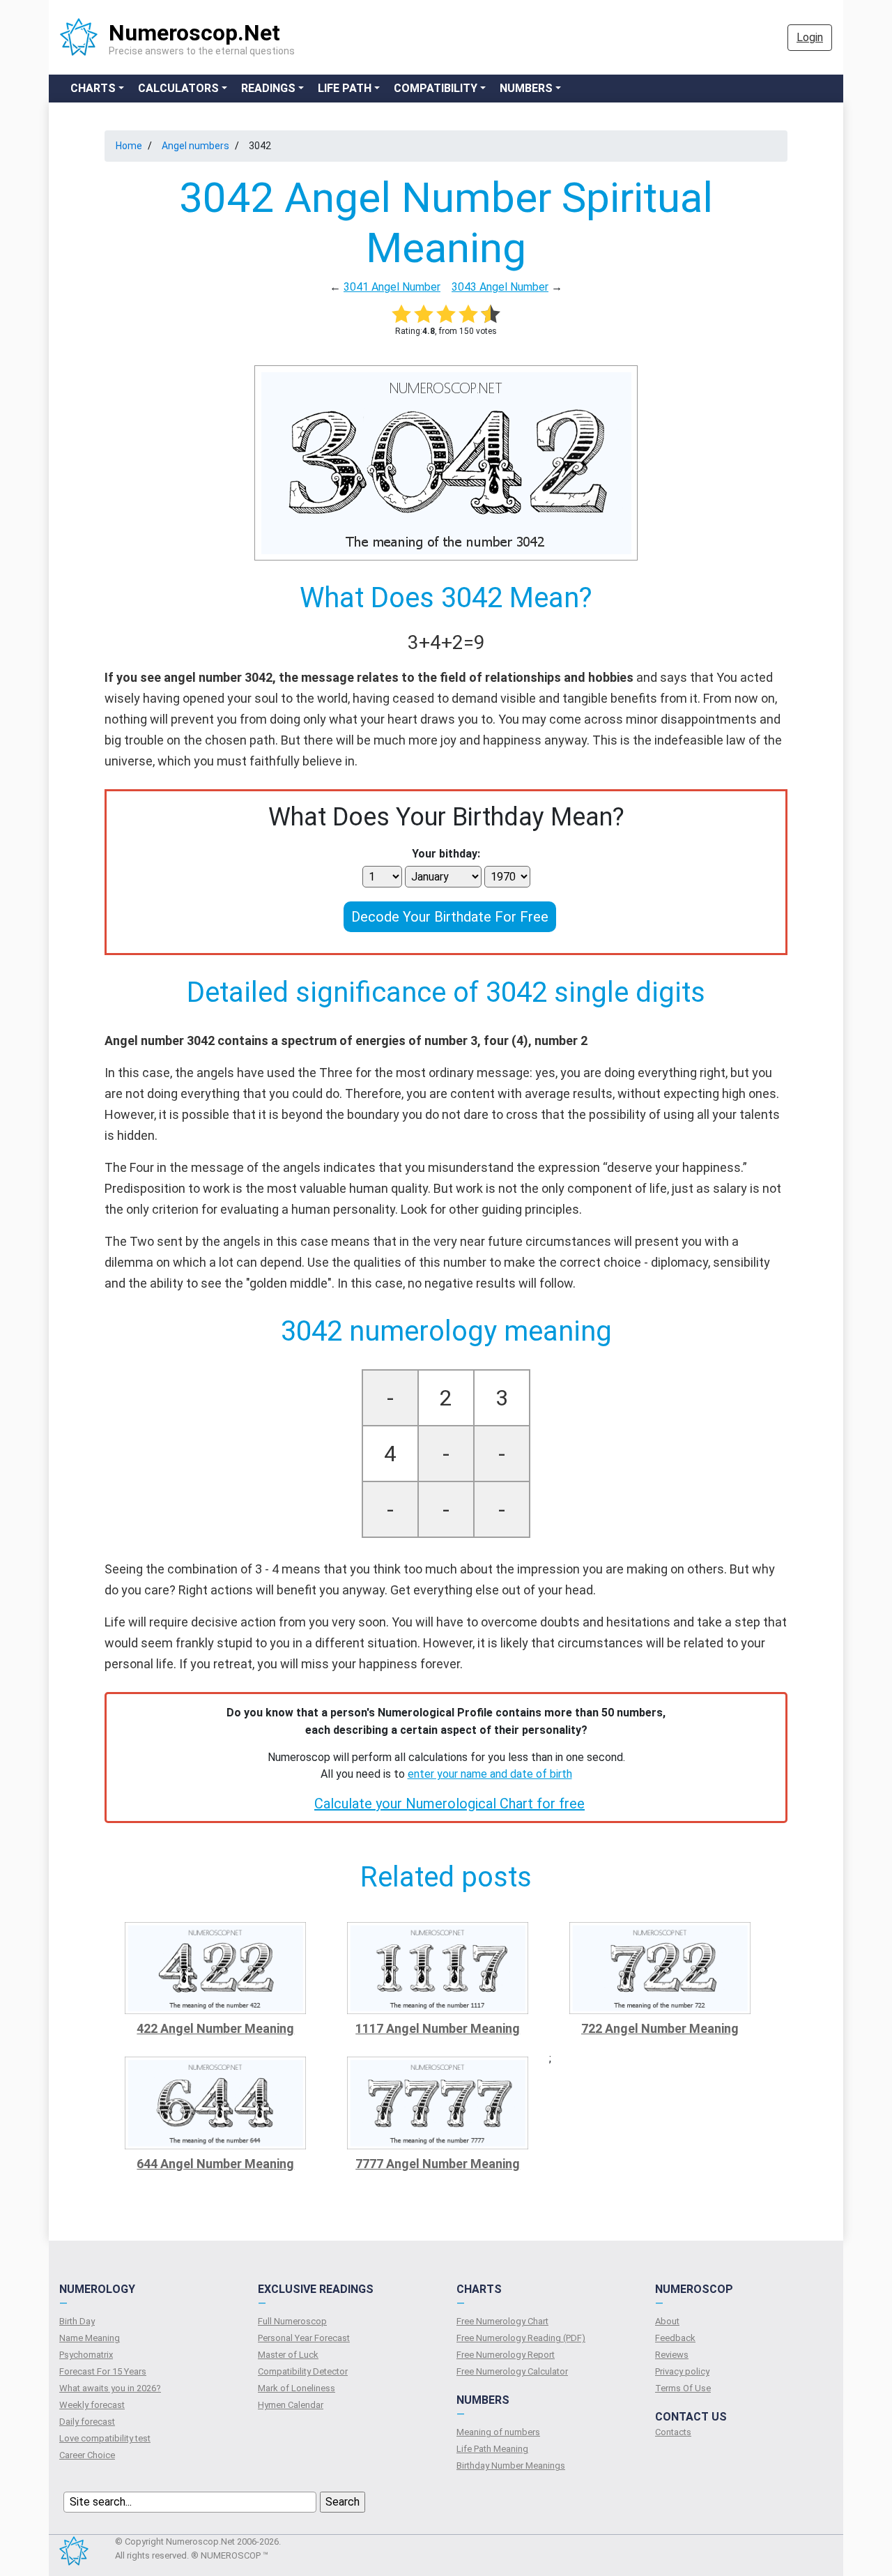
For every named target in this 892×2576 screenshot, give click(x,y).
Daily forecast (87, 2422)
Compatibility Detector (303, 2371)
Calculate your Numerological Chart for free (449, 1804)
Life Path (345, 88)
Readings (268, 88)
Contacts (673, 2432)
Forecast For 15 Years (103, 2371)
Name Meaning (90, 2338)
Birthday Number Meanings (511, 2466)
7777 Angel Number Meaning (438, 2164)
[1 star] (401, 314)
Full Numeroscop (292, 2321)
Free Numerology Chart (502, 2321)
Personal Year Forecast (304, 2338)
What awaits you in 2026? (110, 2388)
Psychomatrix (86, 2355)
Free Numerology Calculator (512, 2371)
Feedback (675, 2338)
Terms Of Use (683, 2388)
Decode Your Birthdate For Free (450, 917)
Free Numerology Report (506, 2355)
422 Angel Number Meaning (215, 2028)
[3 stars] (446, 314)
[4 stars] (468, 314)
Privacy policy (682, 2371)
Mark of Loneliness (297, 2388)
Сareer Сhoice (87, 2455)
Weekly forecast (92, 2405)
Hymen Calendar (291, 2405)
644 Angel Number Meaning (215, 2164)
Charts (93, 88)
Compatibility (436, 88)
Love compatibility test (105, 2438)
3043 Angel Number (500, 287)
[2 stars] (424, 314)
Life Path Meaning (492, 2449)
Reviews (672, 2355)
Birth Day (77, 2321)
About (667, 2321)
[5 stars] (491, 314)
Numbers (526, 88)
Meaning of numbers (498, 2432)
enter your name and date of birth (490, 1774)
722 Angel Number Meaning (660, 2028)
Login (810, 37)
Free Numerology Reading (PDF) (521, 2338)
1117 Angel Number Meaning (438, 2028)
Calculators (178, 88)
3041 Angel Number (392, 287)
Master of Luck (288, 2355)
